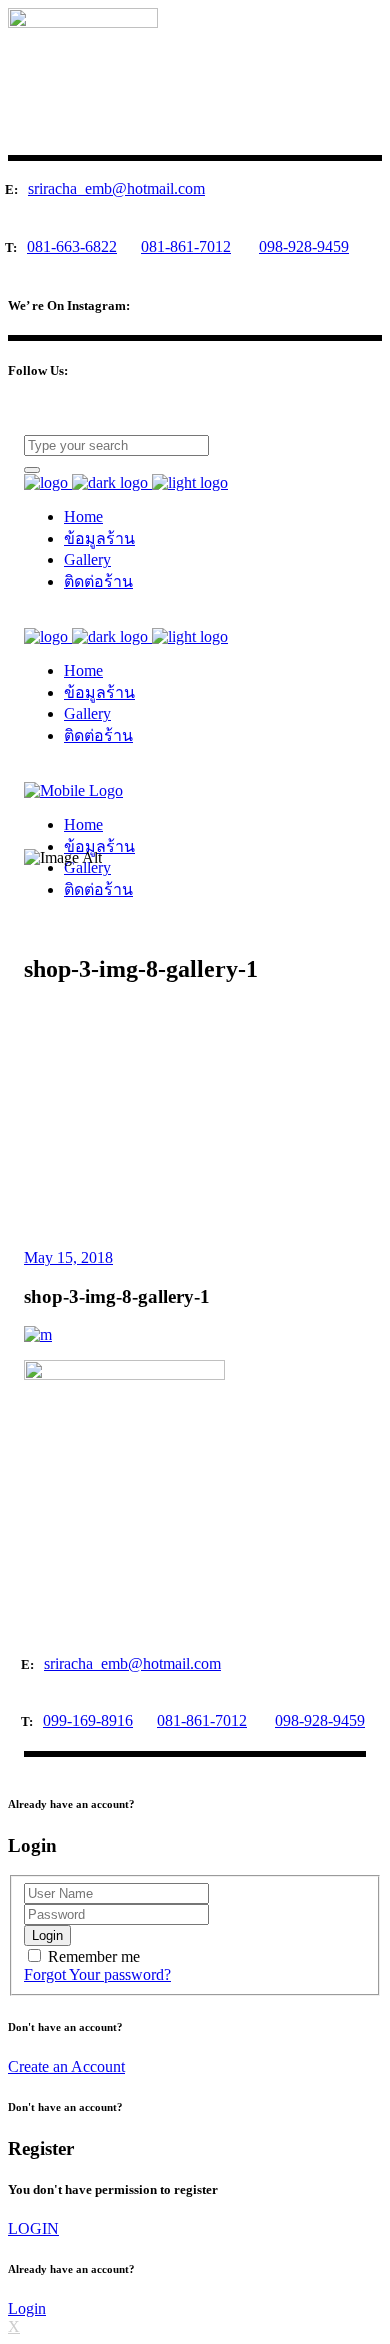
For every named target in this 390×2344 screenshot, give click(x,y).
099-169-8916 (88, 1720)
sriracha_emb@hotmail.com (116, 188)
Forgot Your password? (97, 1974)
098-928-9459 (304, 247)
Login (27, 2308)
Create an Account (66, 2066)
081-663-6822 (72, 246)
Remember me (94, 1956)
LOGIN (33, 2228)
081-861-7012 (186, 247)
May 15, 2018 (68, 1257)
